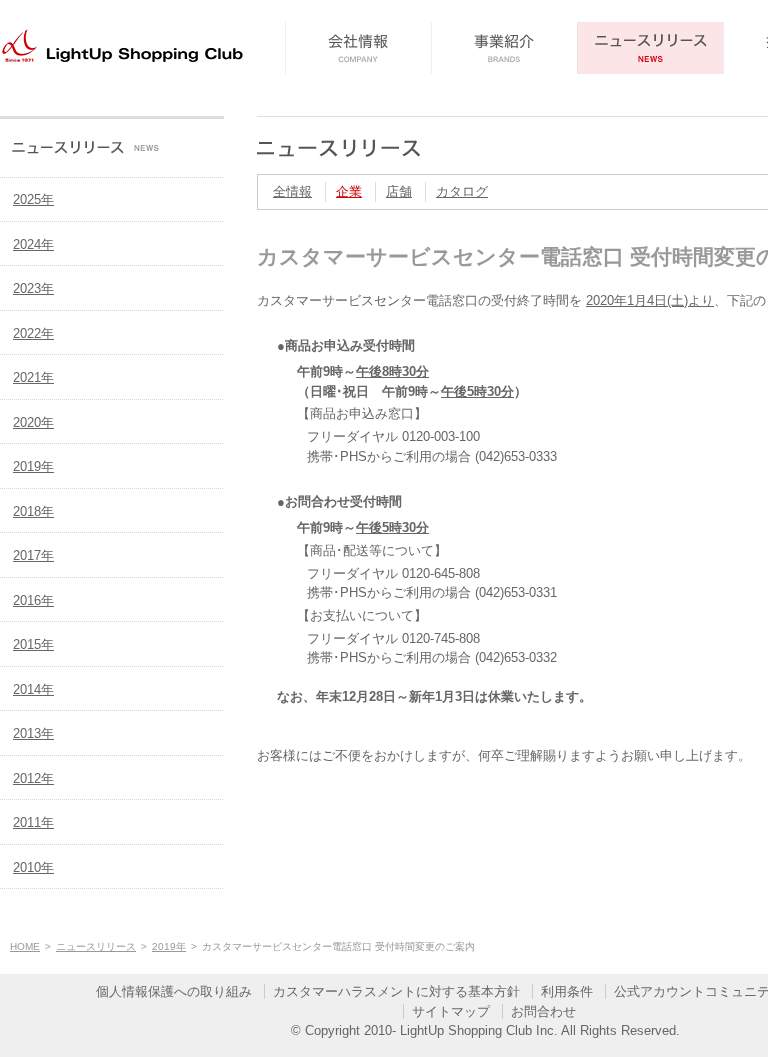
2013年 (33, 733)
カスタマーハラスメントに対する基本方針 (396, 991)
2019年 (33, 466)
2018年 (33, 511)
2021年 (33, 377)
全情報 (292, 191)
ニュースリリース (96, 946)
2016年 (33, 600)
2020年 (33, 422)
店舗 (399, 191)
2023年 (33, 288)
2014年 (33, 689)
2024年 (33, 244)
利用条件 (567, 991)
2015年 (33, 644)
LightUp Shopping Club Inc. (479, 1030)
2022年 (33, 333)
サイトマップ (451, 1011)
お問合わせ (543, 1011)
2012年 (33, 778)
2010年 (33, 867)
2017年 (33, 555)
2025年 (33, 199)
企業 (349, 191)
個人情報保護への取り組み (174, 991)
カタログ (462, 191)
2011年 (33, 822)
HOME (25, 946)
